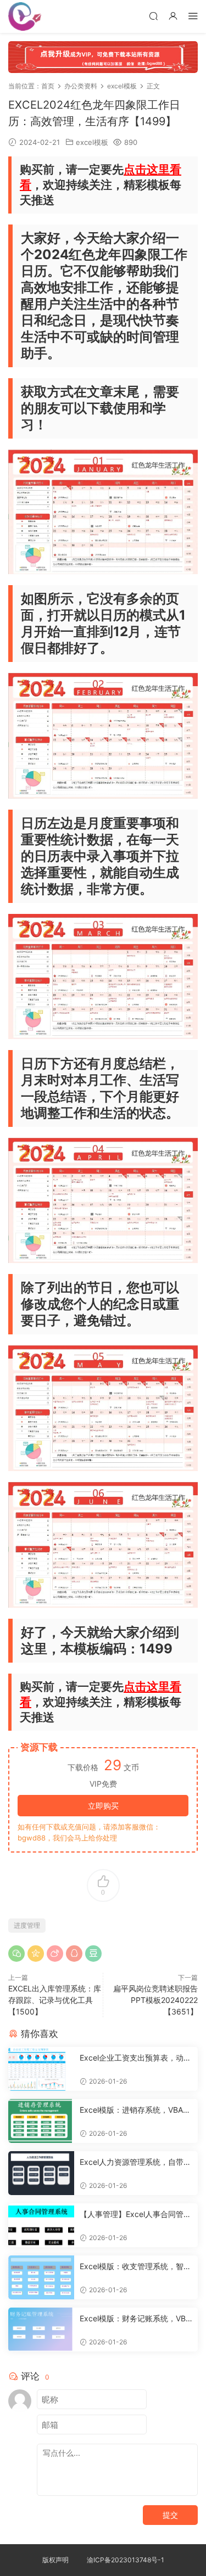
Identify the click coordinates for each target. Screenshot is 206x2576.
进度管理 (27, 1925)
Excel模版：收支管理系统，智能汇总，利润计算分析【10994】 (135, 2267)
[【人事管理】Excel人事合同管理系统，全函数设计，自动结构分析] (41, 2225)
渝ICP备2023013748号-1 (126, 2560)
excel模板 (92, 142)
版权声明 (55, 2560)
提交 (170, 2515)
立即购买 (103, 1806)
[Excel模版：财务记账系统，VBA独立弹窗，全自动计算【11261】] (41, 2330)
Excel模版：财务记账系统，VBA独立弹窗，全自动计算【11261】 (135, 2319)
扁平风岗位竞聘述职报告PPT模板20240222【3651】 (155, 2000)
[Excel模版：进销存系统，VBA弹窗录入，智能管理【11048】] (41, 2121)
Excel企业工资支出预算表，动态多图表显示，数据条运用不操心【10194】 (135, 2058)
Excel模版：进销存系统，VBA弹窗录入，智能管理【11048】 (135, 2110)
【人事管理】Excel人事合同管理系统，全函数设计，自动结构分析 (135, 2215)
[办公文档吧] (25, 16)
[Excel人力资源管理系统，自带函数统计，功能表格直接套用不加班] (41, 2173)
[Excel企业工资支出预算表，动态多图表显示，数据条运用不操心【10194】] (41, 2069)
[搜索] (153, 16)
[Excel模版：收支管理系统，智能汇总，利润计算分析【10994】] (41, 2277)
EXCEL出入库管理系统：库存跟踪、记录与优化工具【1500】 (55, 2000)
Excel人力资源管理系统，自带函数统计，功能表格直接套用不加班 (135, 2162)
